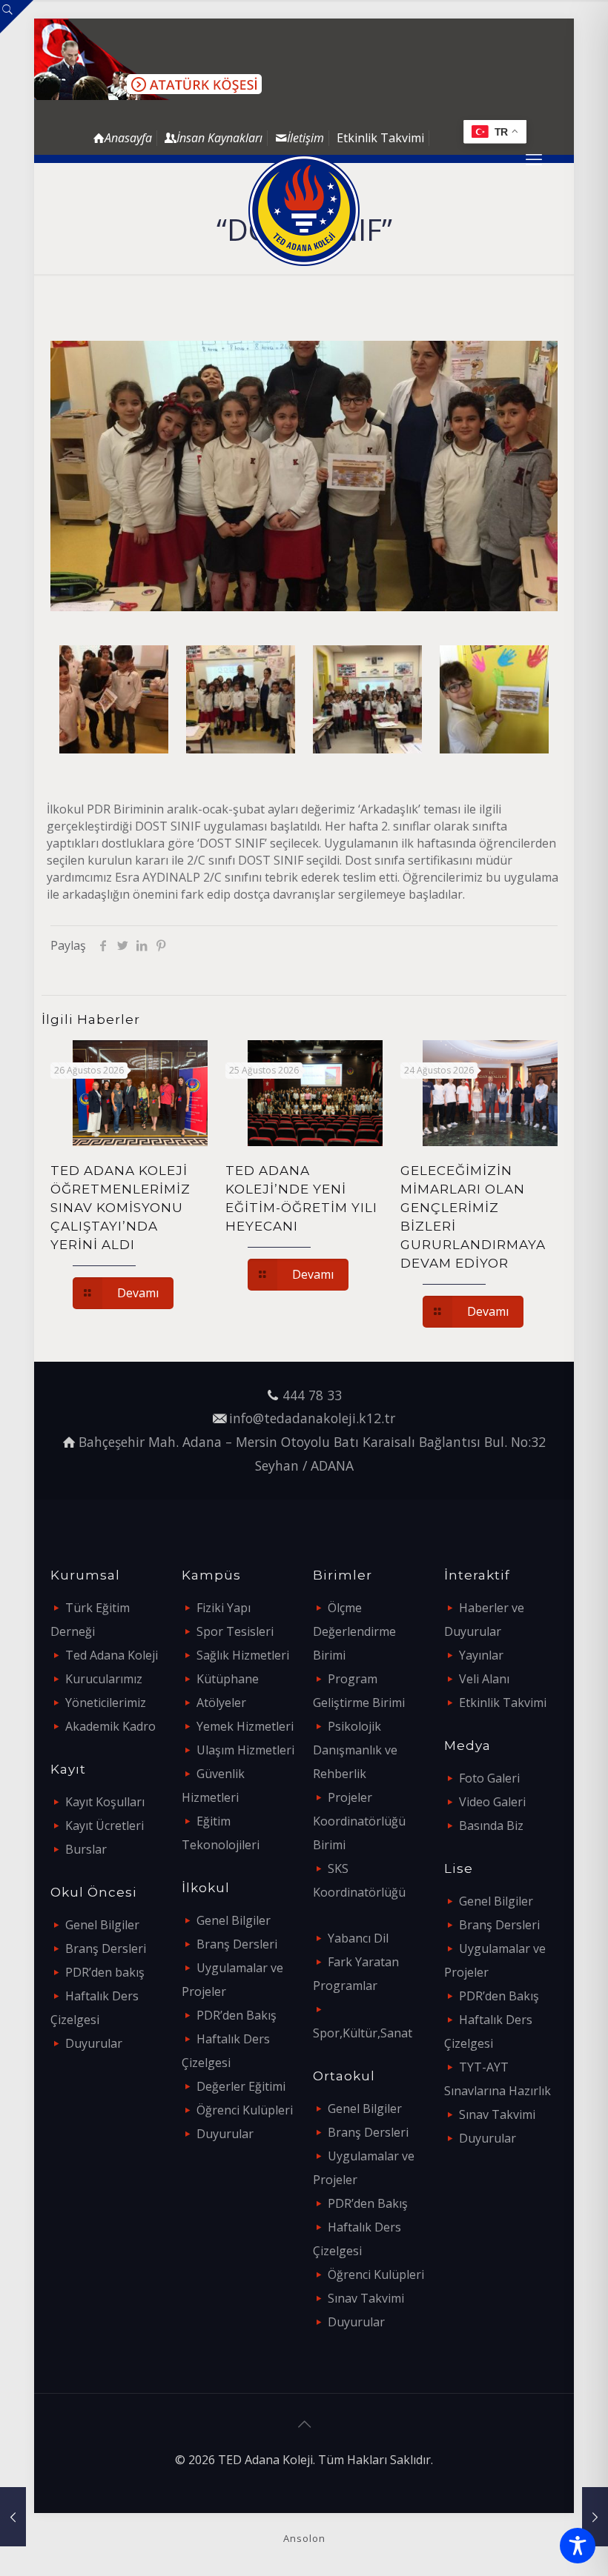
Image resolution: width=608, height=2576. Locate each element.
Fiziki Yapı (224, 1608)
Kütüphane (228, 1679)
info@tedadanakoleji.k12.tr (312, 1418)
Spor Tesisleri (235, 1631)
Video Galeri (492, 1802)
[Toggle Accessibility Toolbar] (578, 2546)
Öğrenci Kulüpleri (245, 2110)
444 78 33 (312, 1395)
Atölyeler (221, 1703)
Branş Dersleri (106, 1948)
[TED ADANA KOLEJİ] (304, 210)
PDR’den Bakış (237, 2015)
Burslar (86, 1849)
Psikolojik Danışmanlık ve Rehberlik (355, 1750)
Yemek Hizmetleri (245, 1726)
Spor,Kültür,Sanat (363, 2033)
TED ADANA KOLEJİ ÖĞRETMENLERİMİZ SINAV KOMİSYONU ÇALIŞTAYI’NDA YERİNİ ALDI (120, 1208)
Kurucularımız (104, 1679)
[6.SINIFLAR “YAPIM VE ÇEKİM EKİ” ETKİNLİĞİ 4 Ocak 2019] (595, 2517)
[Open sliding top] (17, 17)
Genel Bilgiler (102, 1925)
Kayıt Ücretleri (105, 1826)
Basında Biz (491, 1826)
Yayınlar (481, 1655)
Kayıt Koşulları (105, 1802)
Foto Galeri (489, 1778)
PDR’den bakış (105, 1972)
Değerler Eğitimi (241, 2086)
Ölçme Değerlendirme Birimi (354, 1631)
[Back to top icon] (304, 2424)
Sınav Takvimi (366, 2298)
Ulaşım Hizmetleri (245, 1750)
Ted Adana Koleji (112, 1655)
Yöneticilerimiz (106, 1703)
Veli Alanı (484, 1679)
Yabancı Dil (358, 1938)
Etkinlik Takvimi (380, 138)
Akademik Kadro (110, 1726)
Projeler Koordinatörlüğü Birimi (359, 1821)
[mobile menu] (534, 159)
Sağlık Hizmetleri (243, 1655)
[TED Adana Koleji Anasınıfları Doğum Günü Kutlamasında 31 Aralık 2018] (13, 2517)
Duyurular (94, 2043)
